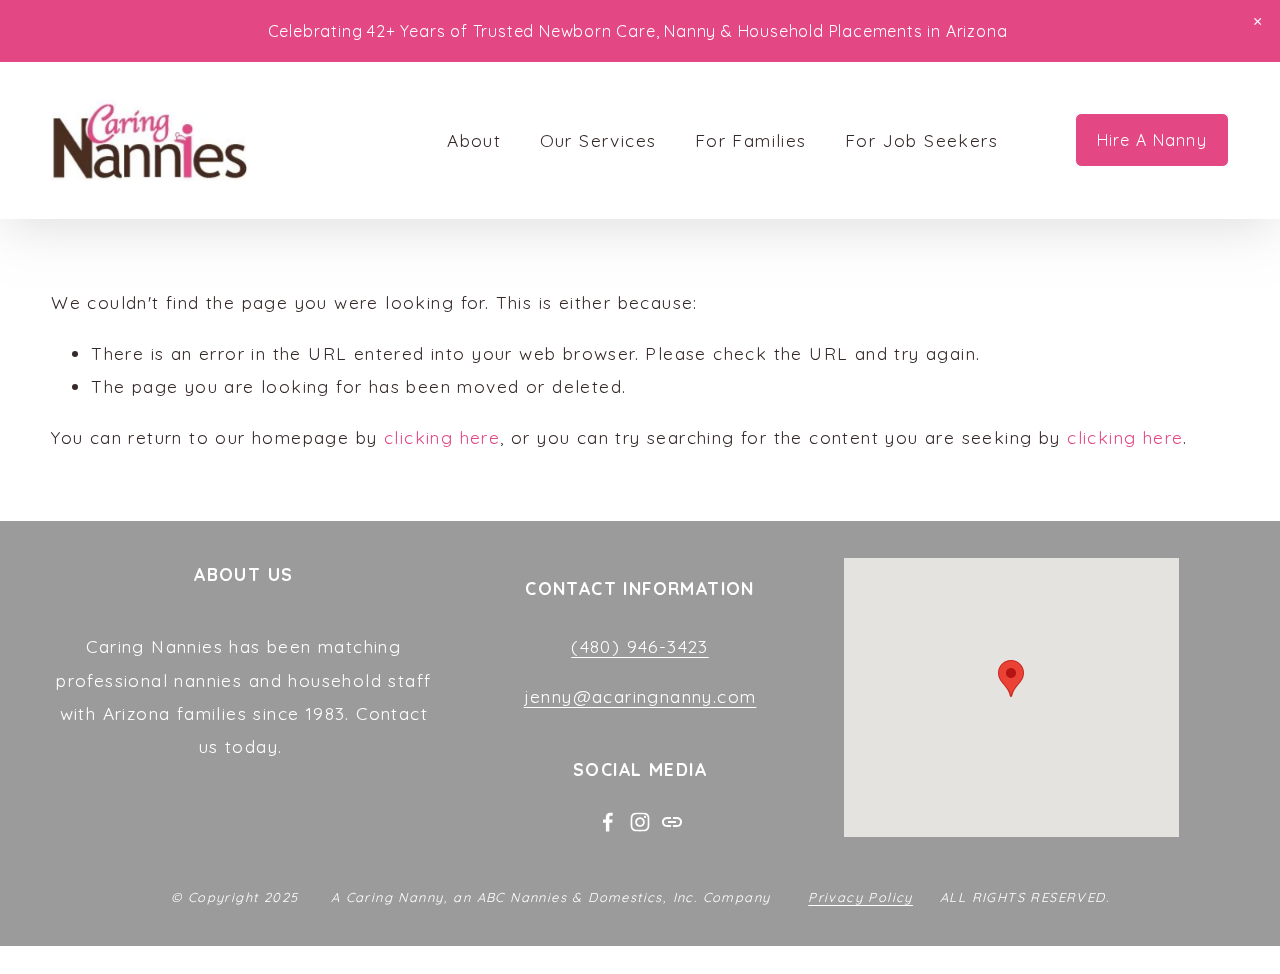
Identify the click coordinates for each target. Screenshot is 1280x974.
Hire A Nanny (1152, 140)
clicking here (442, 437)
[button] (1257, 22)
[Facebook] (608, 822)
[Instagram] (640, 822)
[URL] (672, 822)
